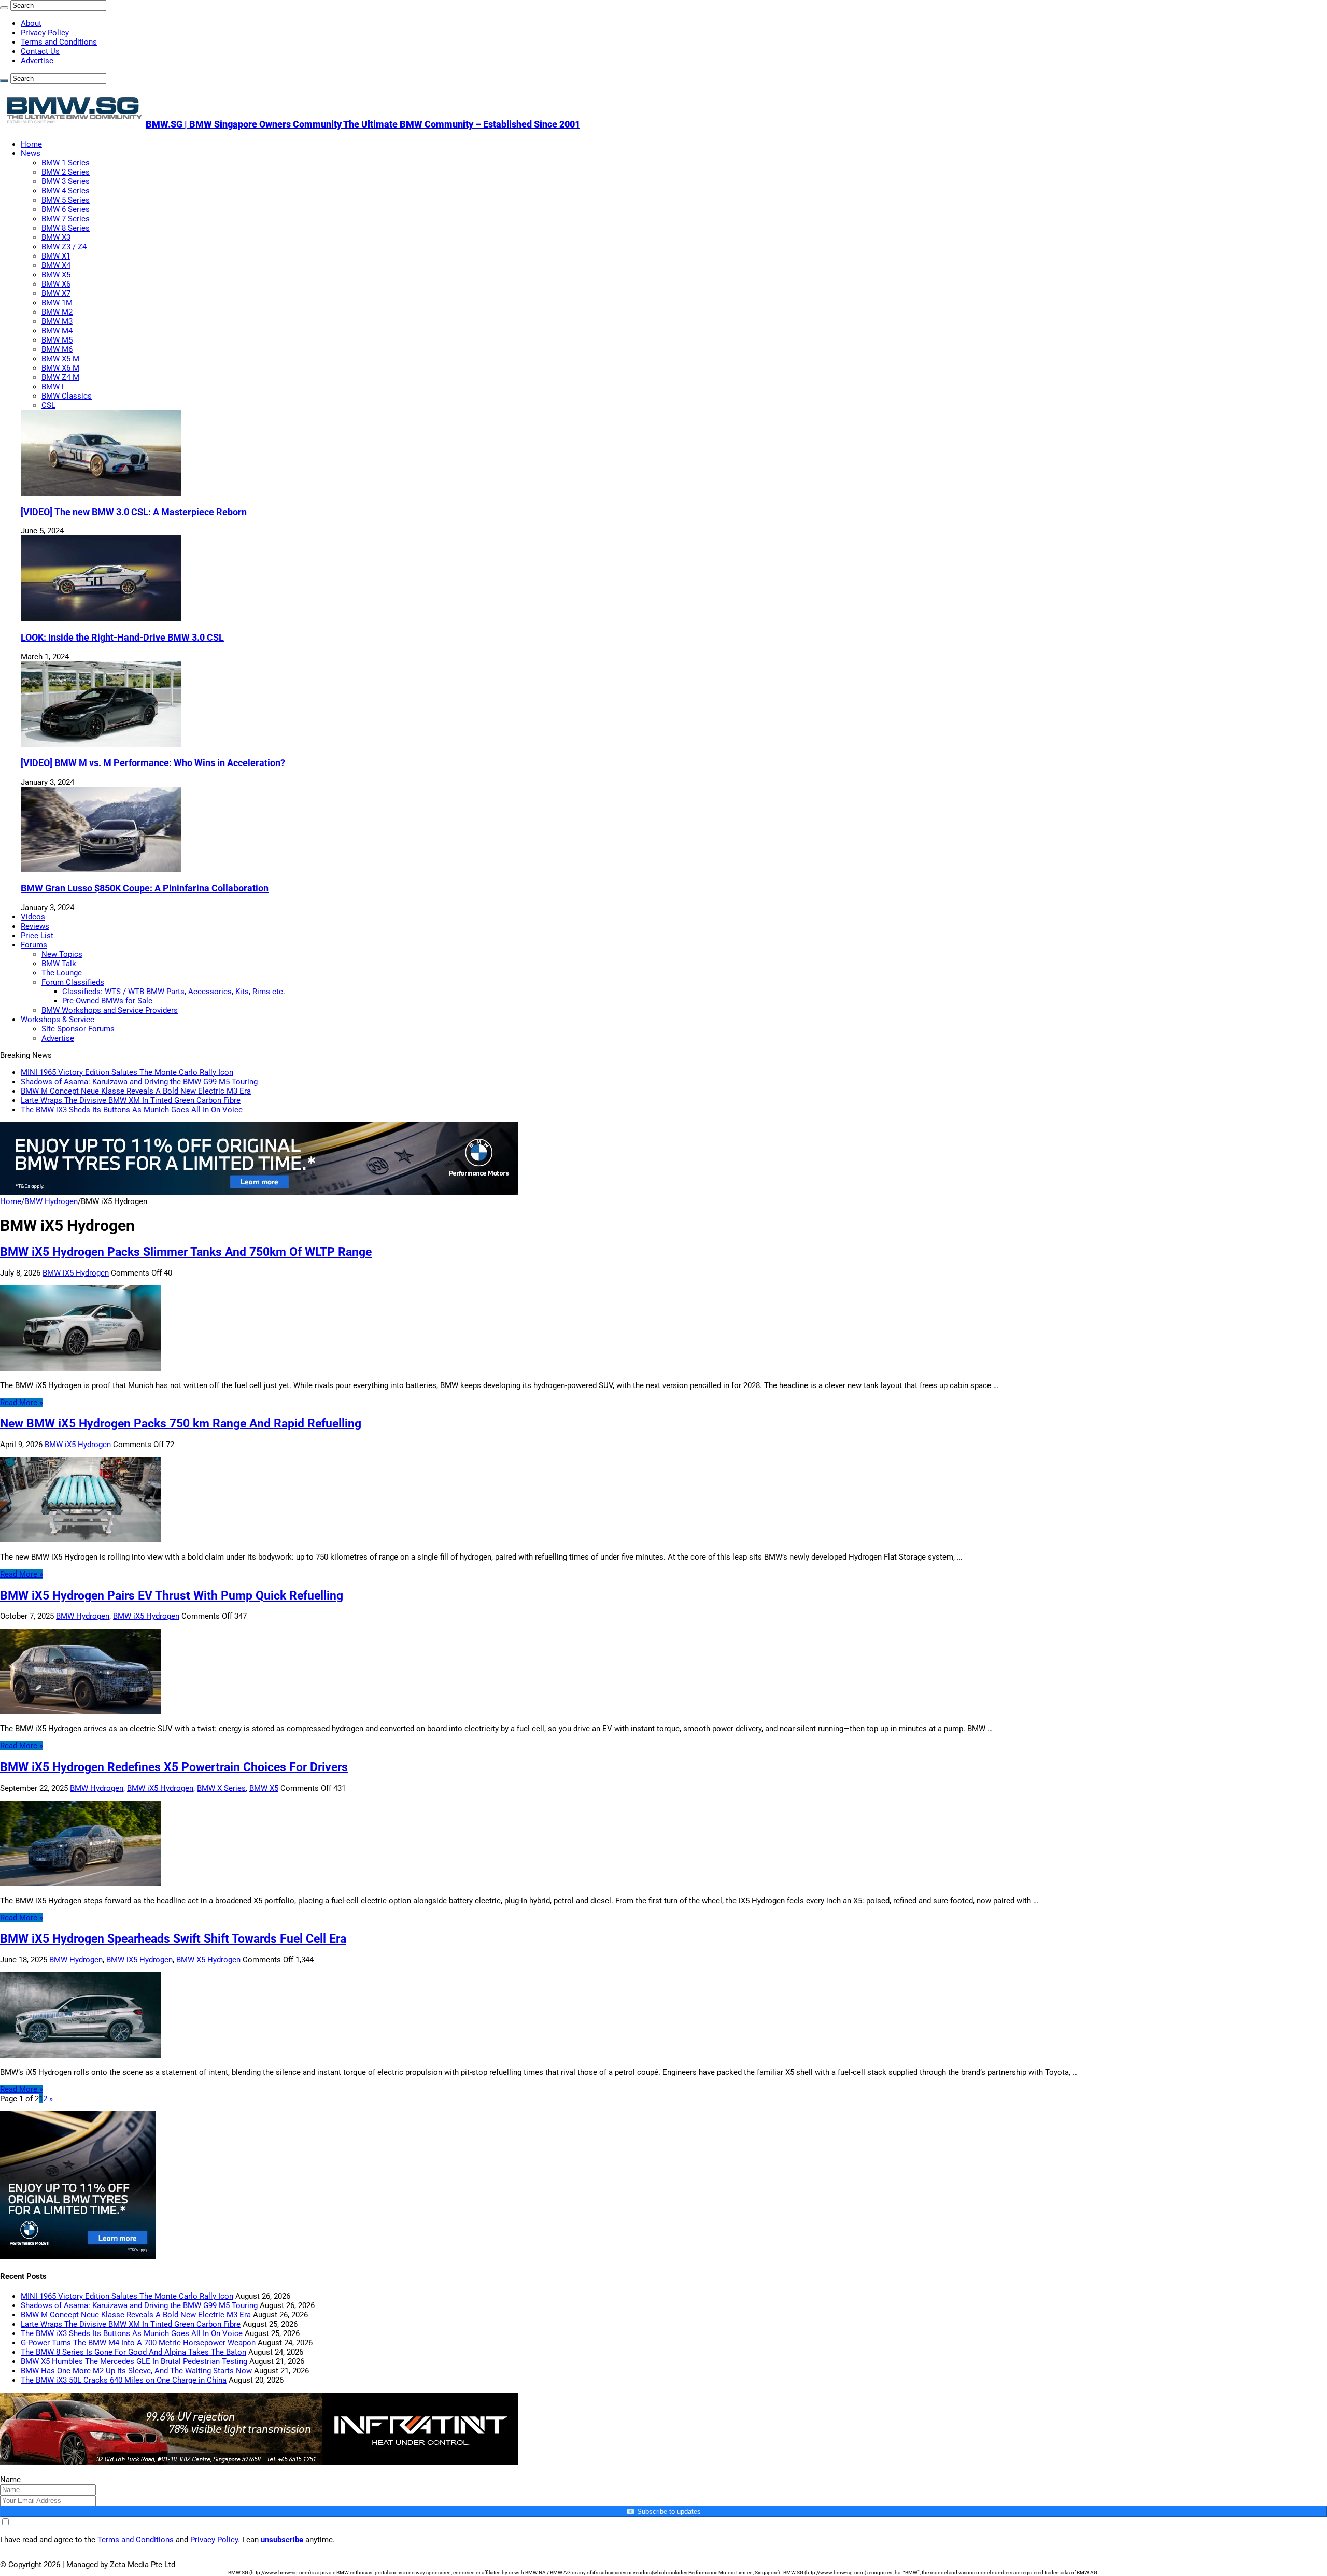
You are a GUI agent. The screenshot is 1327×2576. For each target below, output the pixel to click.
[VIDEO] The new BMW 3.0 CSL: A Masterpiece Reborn (134, 512)
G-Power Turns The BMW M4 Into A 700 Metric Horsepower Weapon (138, 2343)
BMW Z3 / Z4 (64, 247)
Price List (37, 936)
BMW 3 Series (66, 181)
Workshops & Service (58, 1020)
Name (10, 2480)
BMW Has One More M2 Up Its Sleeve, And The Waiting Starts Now (136, 2371)
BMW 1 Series (66, 163)
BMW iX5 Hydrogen (76, 1273)
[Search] (4, 8)
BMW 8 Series (66, 228)
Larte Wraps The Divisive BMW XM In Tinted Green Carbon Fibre (131, 1100)
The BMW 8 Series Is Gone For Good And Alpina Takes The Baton (133, 2352)
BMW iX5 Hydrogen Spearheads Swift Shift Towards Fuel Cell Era (173, 1938)
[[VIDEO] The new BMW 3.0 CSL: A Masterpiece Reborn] (101, 493)
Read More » (22, 1403)
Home (31, 144)
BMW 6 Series (66, 209)
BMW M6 (57, 349)
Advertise (37, 61)
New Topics (62, 954)
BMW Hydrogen (51, 1201)
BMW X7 (56, 293)
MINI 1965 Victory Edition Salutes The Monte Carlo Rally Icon (127, 1072)
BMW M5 (57, 340)
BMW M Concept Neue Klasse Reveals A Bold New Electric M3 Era (136, 1091)
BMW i (53, 387)
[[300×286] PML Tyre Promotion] (78, 2257)
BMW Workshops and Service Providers (110, 1010)
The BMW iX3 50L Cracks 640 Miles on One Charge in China (124, 2380)
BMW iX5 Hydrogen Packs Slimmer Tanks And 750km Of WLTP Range (186, 1252)
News (31, 153)
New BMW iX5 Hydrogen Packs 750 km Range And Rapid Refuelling (181, 1423)
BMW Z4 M (60, 377)
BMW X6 (56, 284)
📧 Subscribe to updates (663, 2511)
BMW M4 (57, 331)
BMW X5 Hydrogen (208, 1960)
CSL (48, 405)
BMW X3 (56, 237)
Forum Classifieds (73, 982)
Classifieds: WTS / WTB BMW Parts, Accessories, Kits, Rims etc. (174, 992)
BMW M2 (57, 312)
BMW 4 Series (66, 191)
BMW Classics (67, 396)
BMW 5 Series (66, 200)
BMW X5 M (60, 359)
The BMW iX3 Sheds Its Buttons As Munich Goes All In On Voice (132, 1110)
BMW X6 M (60, 368)
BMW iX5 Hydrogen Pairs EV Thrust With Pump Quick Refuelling (172, 1595)
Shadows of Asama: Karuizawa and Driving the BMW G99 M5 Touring (139, 1082)
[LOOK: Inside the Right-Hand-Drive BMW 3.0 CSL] (101, 618)
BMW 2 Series (66, 172)
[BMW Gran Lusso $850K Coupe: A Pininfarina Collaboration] (101, 870)
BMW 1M (57, 303)
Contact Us (40, 51)
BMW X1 (56, 256)
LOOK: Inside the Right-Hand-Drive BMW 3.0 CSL (122, 638)
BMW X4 (56, 265)
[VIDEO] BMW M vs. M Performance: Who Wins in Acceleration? (153, 763)
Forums (34, 945)
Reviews (35, 926)
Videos (33, 917)
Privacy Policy (45, 33)
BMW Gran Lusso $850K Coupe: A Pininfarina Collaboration (145, 888)
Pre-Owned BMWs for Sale (107, 1001)
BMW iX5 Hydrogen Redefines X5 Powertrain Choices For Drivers (174, 1767)
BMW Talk (59, 964)
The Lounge (62, 973)
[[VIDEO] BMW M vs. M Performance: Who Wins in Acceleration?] (101, 744)
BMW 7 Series (66, 219)
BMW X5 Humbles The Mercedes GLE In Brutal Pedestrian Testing (134, 2361)
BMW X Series (221, 1788)
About (31, 23)
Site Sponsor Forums (78, 1029)
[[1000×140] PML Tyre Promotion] (259, 1192)
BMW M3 (57, 321)
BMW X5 (56, 275)
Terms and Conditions (59, 42)
